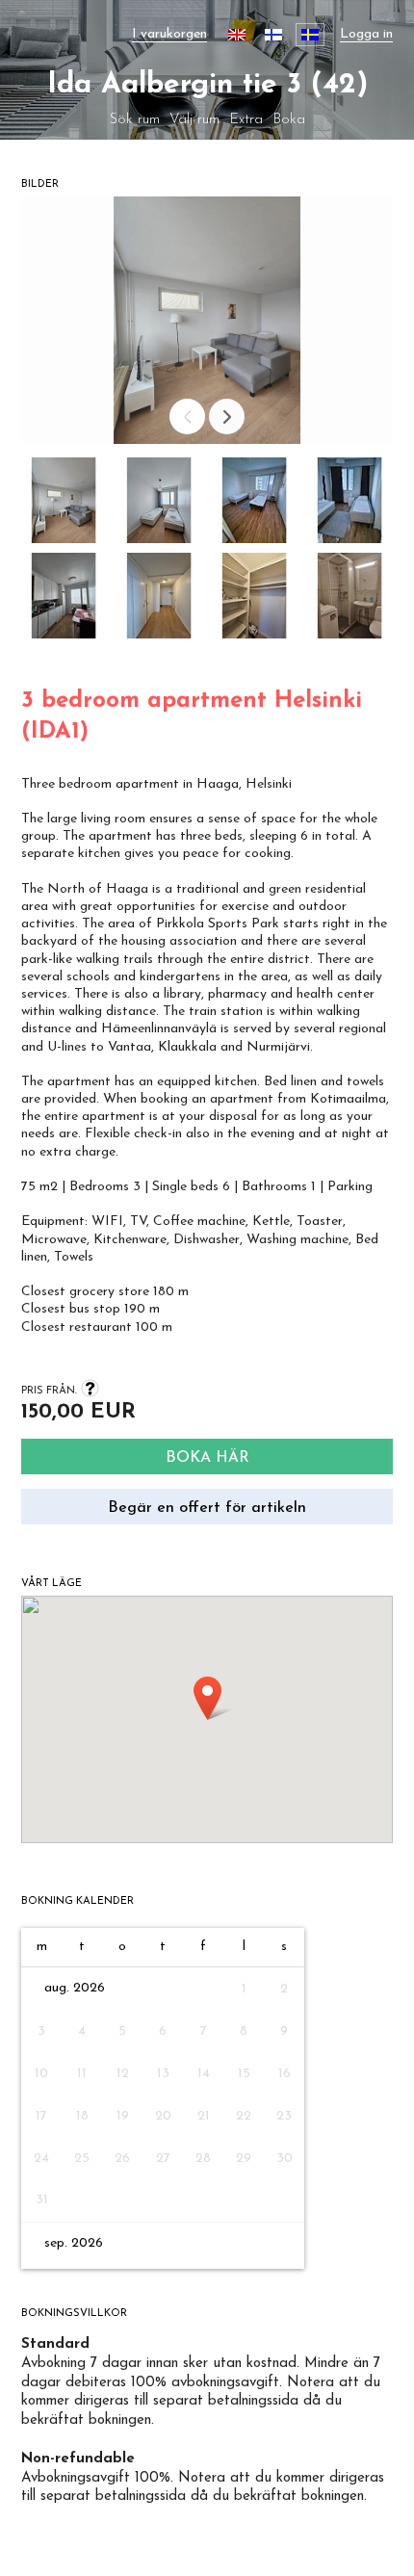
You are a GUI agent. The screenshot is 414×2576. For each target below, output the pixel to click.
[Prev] (187, 416)
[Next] (227, 416)
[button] (64, 505)
